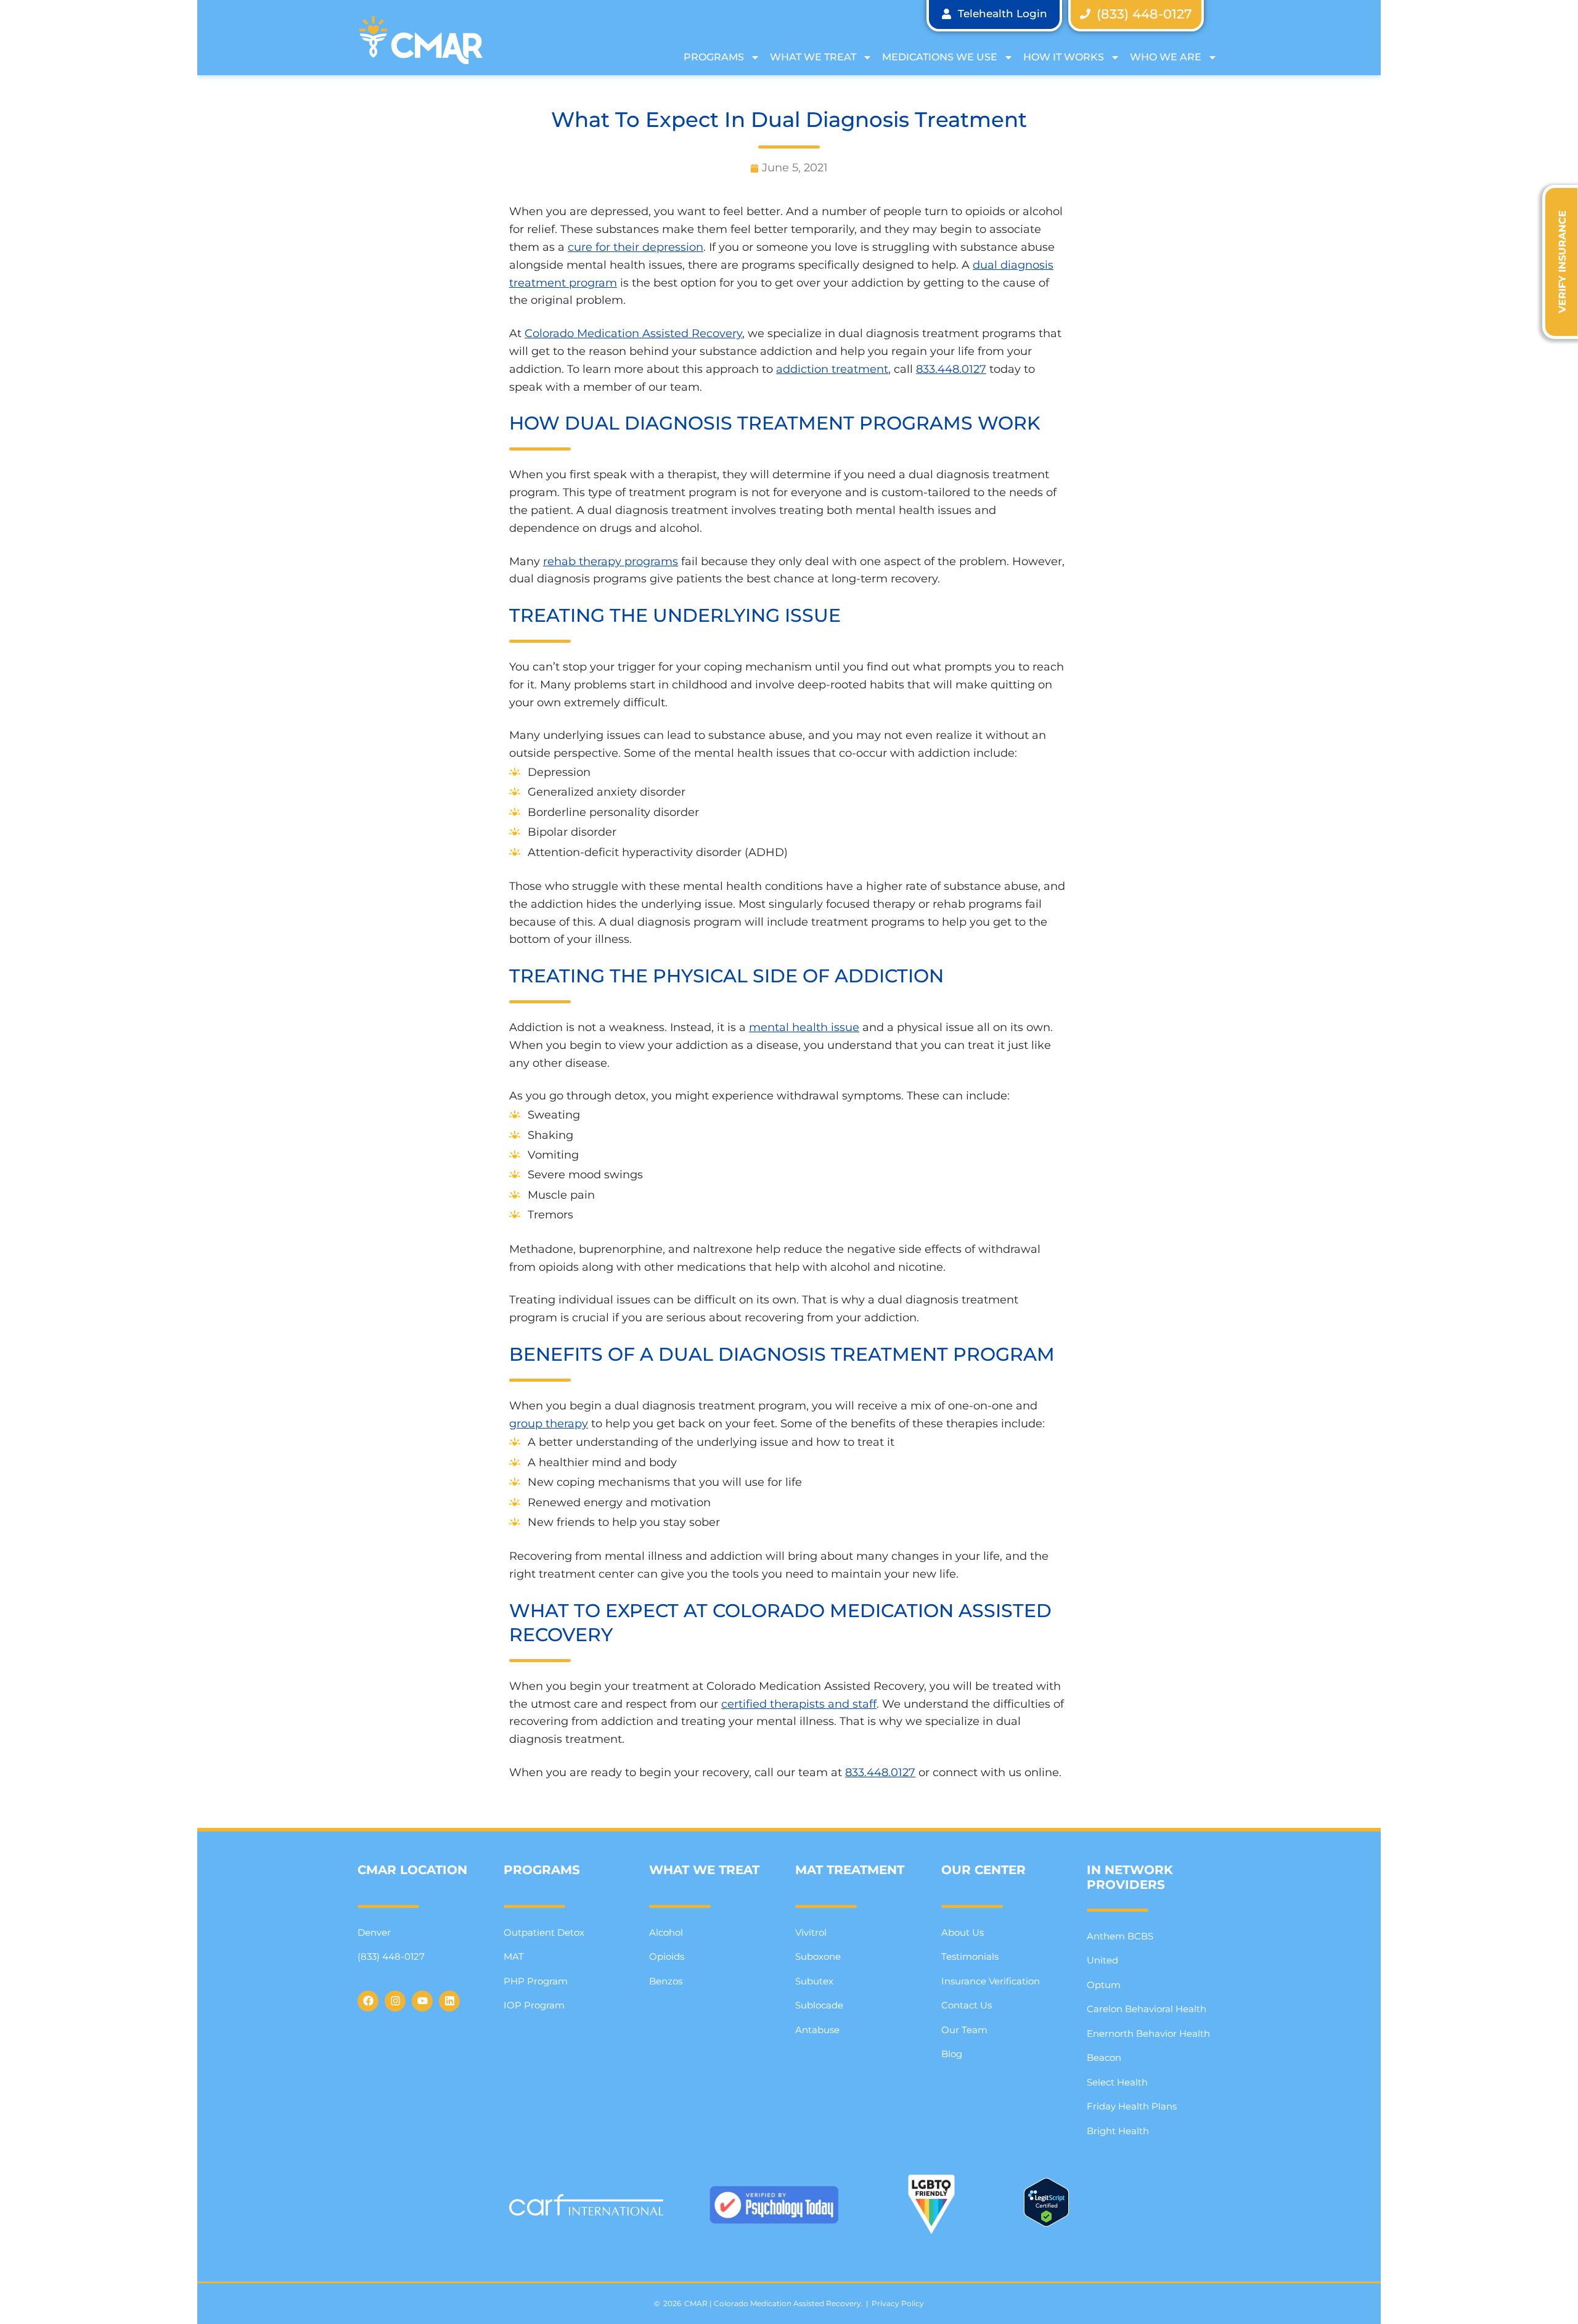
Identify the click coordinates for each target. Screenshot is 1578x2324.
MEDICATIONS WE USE (940, 57)
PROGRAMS (714, 57)
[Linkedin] (449, 2001)
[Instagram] (395, 2001)
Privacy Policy (898, 2303)
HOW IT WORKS (1064, 57)
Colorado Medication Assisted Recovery (633, 333)
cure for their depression (636, 247)
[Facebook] (368, 2001)
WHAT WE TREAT (813, 57)
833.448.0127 (951, 369)
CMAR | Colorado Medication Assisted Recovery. (774, 2303)
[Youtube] (422, 2001)
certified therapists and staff (799, 1704)
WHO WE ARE (1166, 57)
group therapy (549, 1424)
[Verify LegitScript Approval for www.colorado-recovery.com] (1046, 2223)
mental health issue (804, 1027)
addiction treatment (832, 369)
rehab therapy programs (611, 561)
